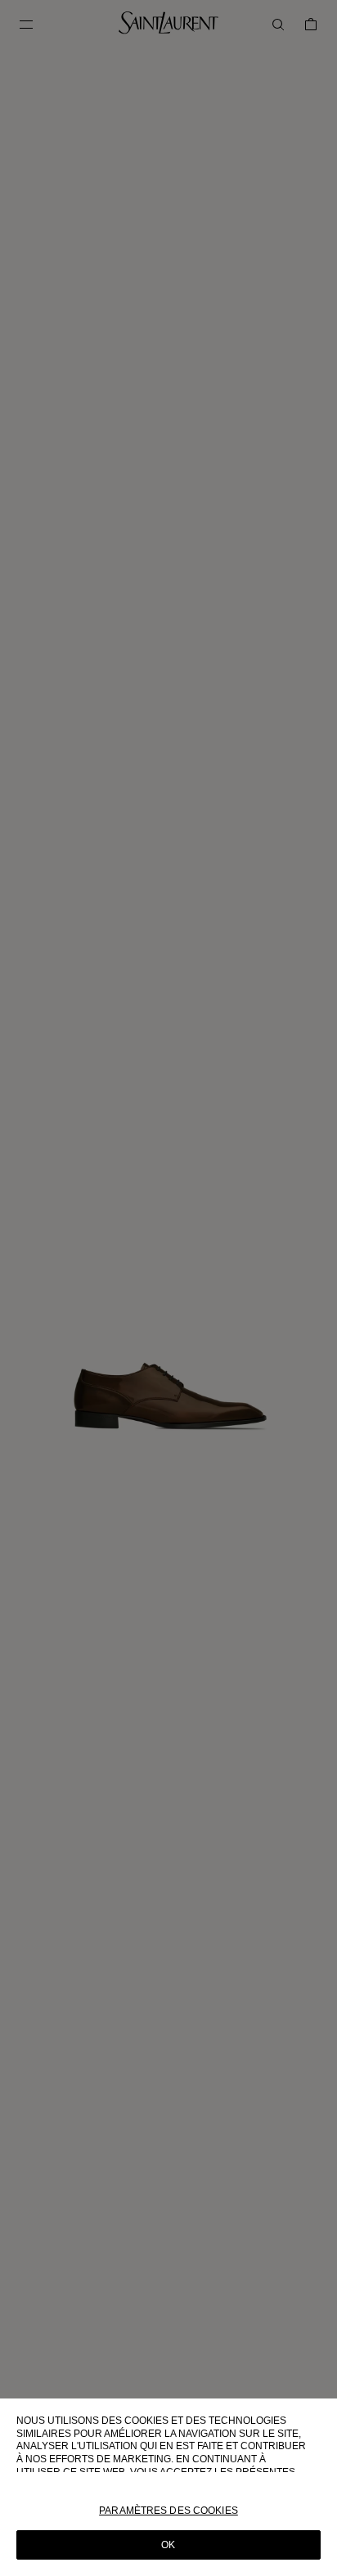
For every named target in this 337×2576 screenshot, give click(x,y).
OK (168, 2545)
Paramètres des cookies (168, 2511)
